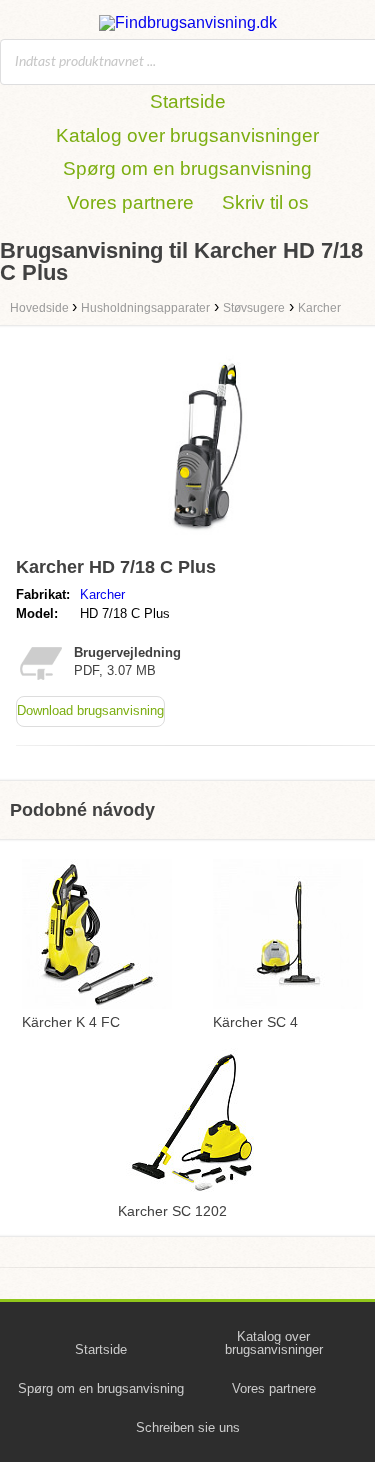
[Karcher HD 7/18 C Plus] (208, 539)
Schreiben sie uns (188, 1427)
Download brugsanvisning (90, 710)
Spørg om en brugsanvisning (187, 168)
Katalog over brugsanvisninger (187, 135)
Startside (188, 101)
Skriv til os (265, 202)
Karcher (102, 594)
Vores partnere (130, 202)
